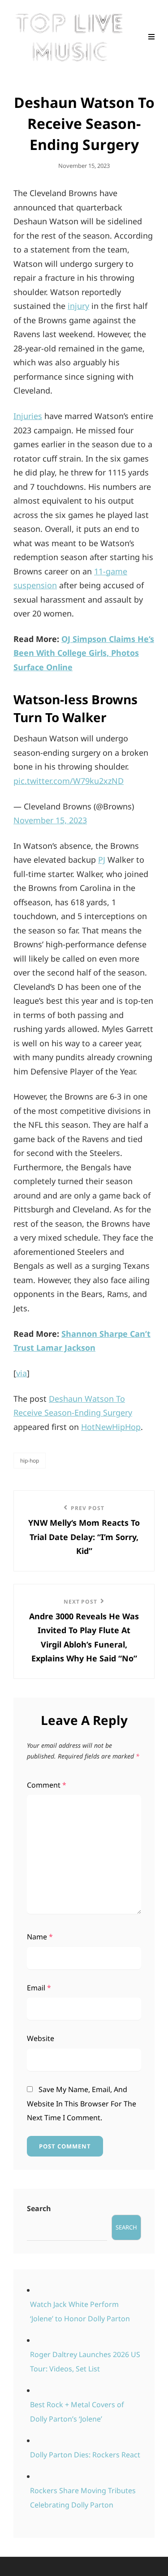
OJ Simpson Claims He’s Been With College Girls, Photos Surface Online (84, 653)
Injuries (28, 416)
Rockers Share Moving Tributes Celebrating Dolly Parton (83, 2498)
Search (39, 2208)
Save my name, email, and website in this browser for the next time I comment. (82, 2103)
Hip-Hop (30, 1461)
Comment (47, 1785)
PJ (102, 860)
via (22, 1373)
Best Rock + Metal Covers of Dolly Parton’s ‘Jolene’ (77, 2412)
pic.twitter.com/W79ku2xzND (69, 781)
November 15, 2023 (50, 820)
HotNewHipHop (111, 1427)
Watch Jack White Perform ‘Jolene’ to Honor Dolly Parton (80, 2311)
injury (78, 306)
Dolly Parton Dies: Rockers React (85, 2455)
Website (41, 2038)
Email (39, 1988)
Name (40, 1937)
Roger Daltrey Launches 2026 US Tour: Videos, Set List (85, 2362)
